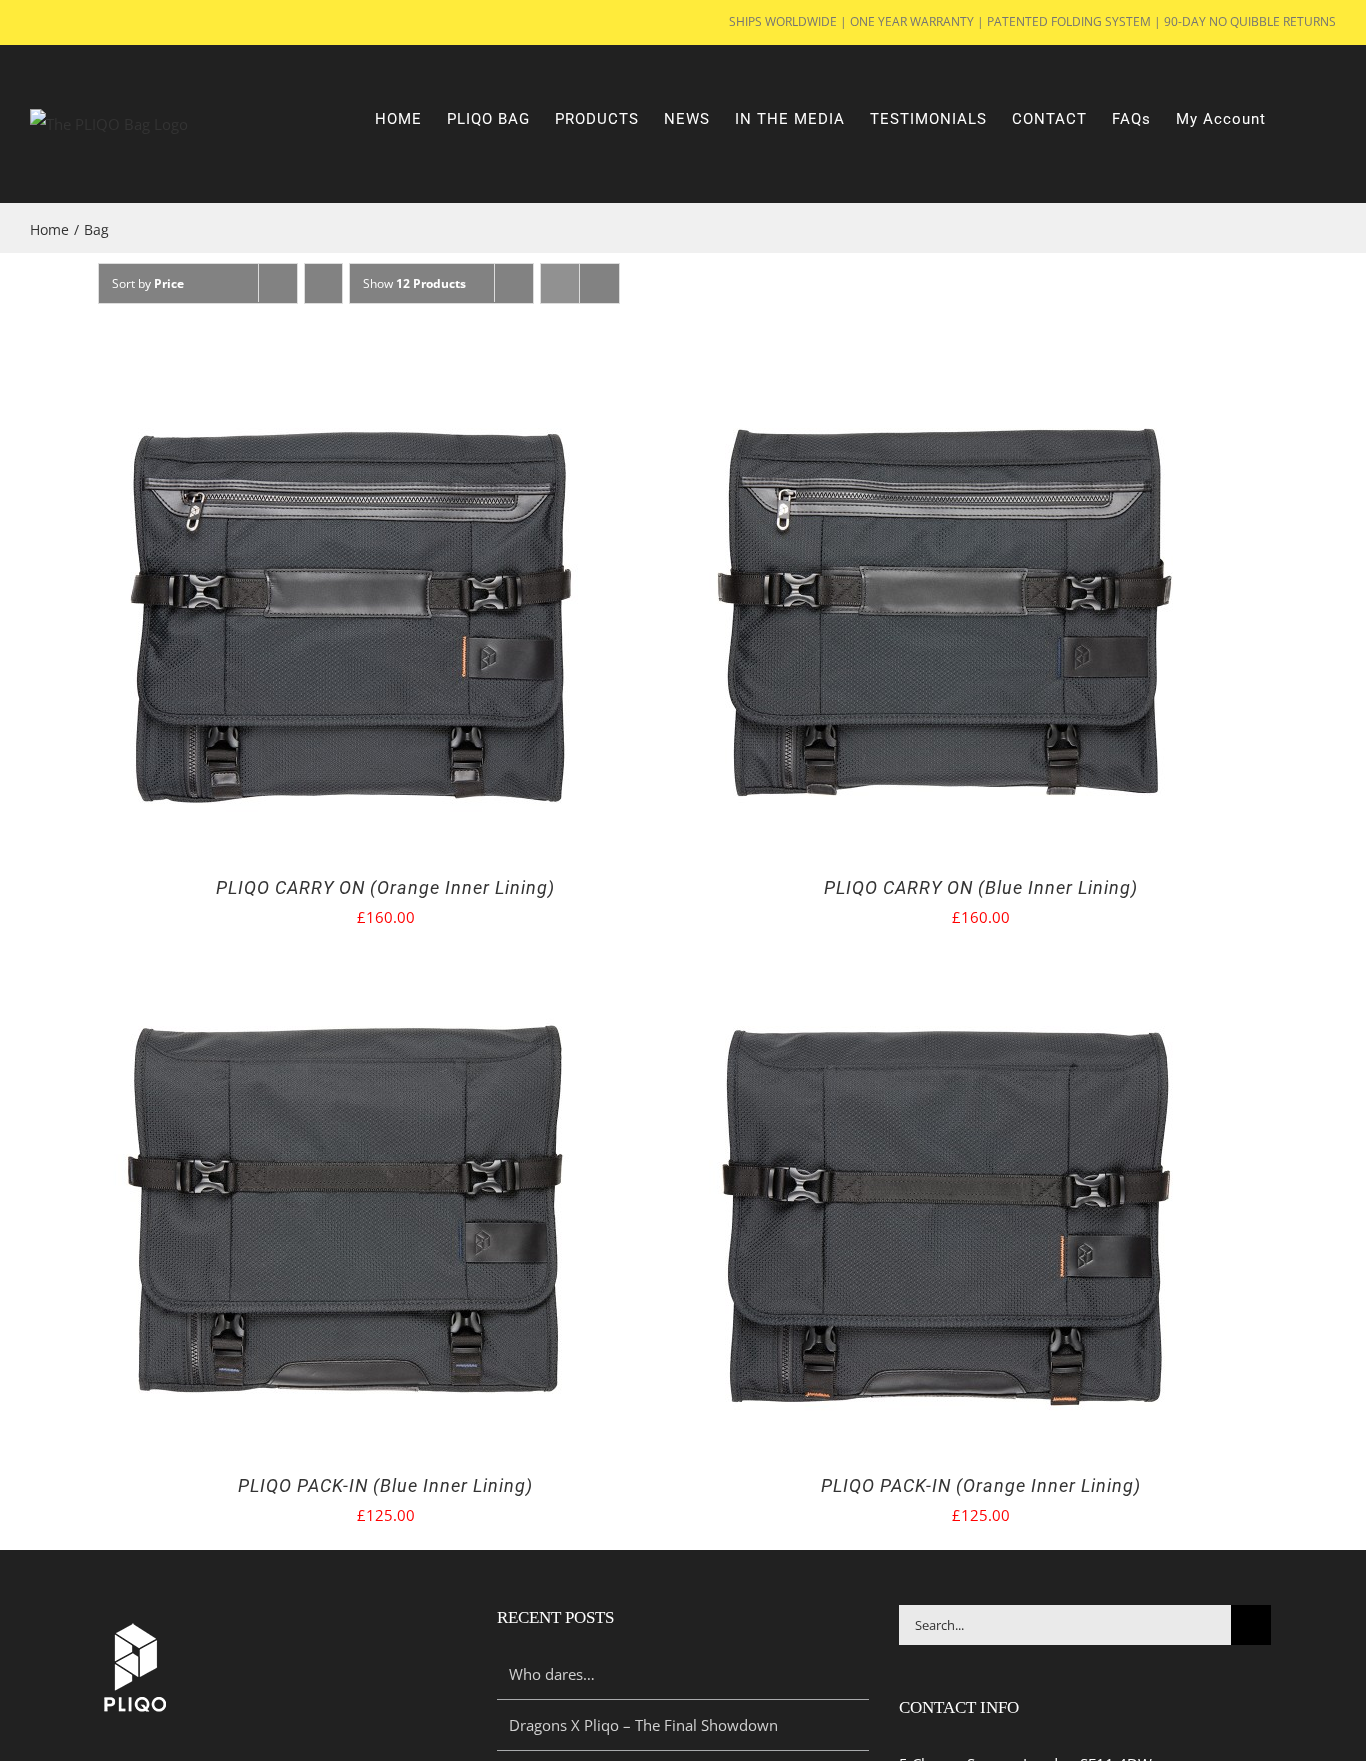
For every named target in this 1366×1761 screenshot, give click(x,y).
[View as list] (599, 283)
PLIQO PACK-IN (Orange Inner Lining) (981, 1485)
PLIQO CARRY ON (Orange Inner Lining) (385, 887)
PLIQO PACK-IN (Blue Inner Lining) (385, 1485)
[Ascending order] (323, 283)
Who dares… (552, 1674)
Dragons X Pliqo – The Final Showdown (643, 1725)
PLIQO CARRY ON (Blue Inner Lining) (981, 887)
